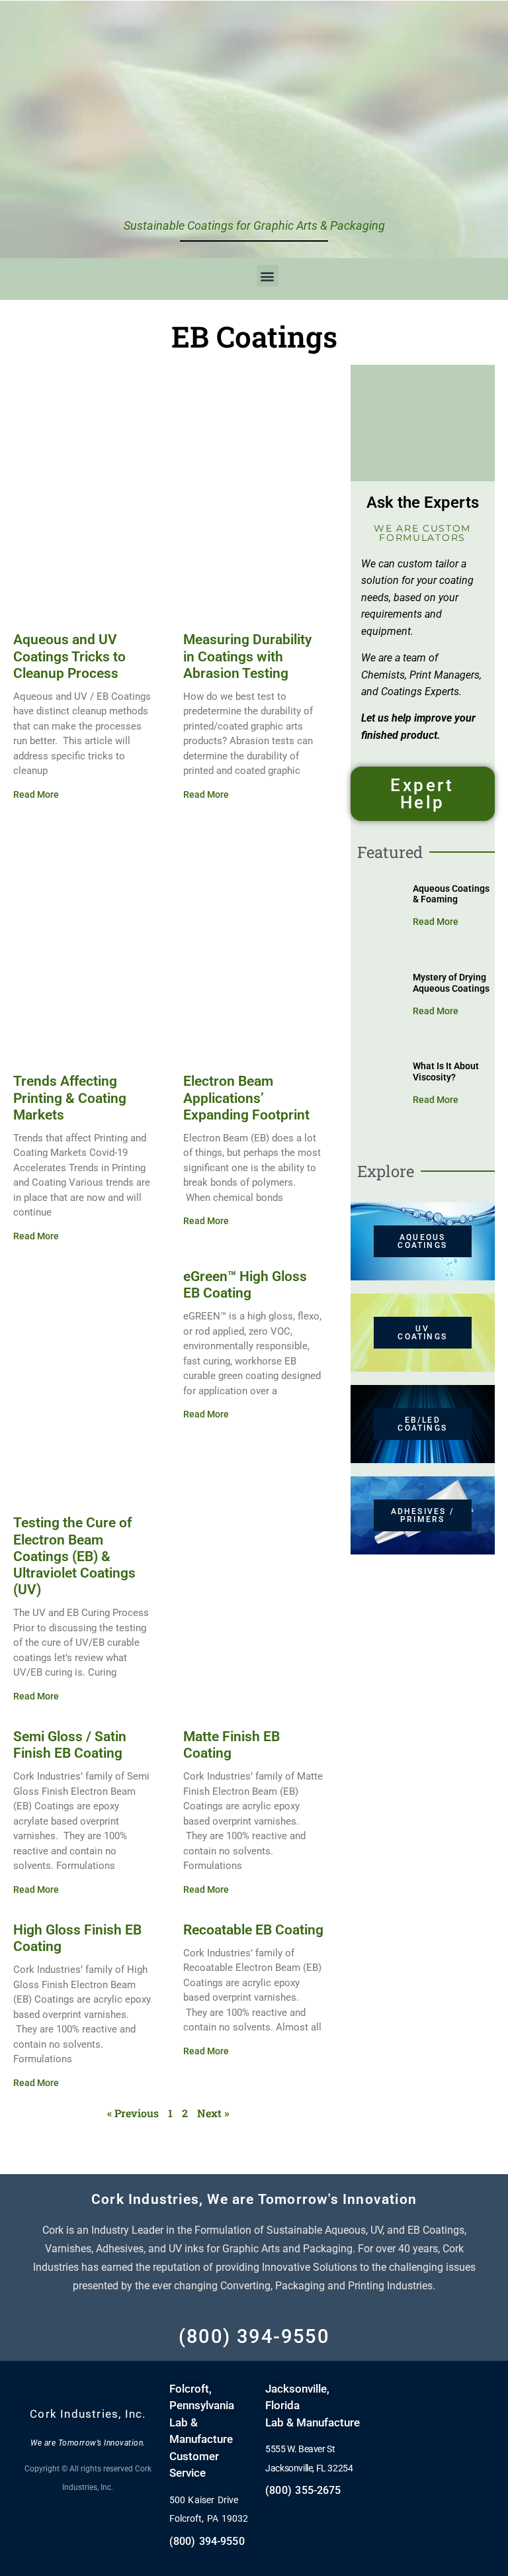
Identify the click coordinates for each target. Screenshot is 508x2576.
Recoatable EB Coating (253, 1930)
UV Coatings (422, 1333)
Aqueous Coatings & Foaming (451, 894)
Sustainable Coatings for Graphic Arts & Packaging (254, 225)
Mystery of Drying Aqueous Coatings (451, 983)
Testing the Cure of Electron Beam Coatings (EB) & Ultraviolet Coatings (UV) (74, 1556)
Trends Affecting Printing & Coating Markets (70, 1098)
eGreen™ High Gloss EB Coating (245, 1285)
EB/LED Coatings (422, 1424)
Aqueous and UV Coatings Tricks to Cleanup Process (69, 656)
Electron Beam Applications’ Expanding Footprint (246, 1098)
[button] (268, 276)
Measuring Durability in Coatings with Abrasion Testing (247, 656)
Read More (36, 794)
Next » (213, 2113)
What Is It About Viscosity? (446, 1072)
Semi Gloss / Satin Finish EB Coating (70, 1745)
